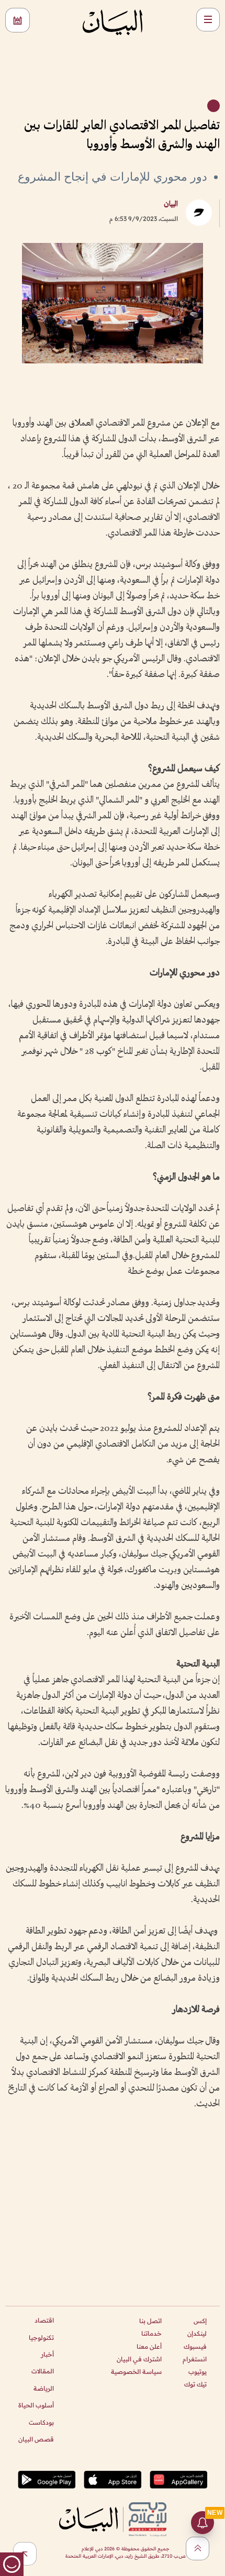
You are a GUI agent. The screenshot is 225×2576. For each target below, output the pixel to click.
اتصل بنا (150, 2321)
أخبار (47, 2354)
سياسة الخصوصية (136, 2372)
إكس (200, 2321)
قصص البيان (36, 2439)
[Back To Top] (198, 2549)
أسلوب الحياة (36, 2405)
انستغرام (195, 2359)
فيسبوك (195, 2346)
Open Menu (208, 20)
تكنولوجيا (41, 2338)
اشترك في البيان (139, 2359)
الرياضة (44, 2388)
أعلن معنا (149, 2346)
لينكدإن (197, 2333)
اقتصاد (44, 2320)
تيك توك (195, 2384)
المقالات (43, 2371)
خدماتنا (151, 2333)
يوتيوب (198, 2372)
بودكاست (41, 2422)
